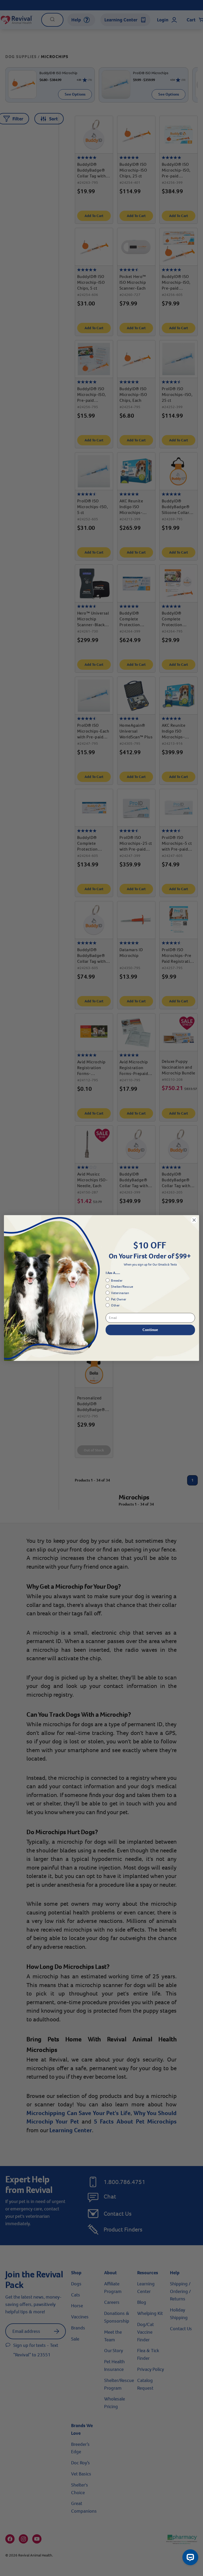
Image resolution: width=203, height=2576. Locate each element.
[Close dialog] (194, 1220)
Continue (150, 1330)
